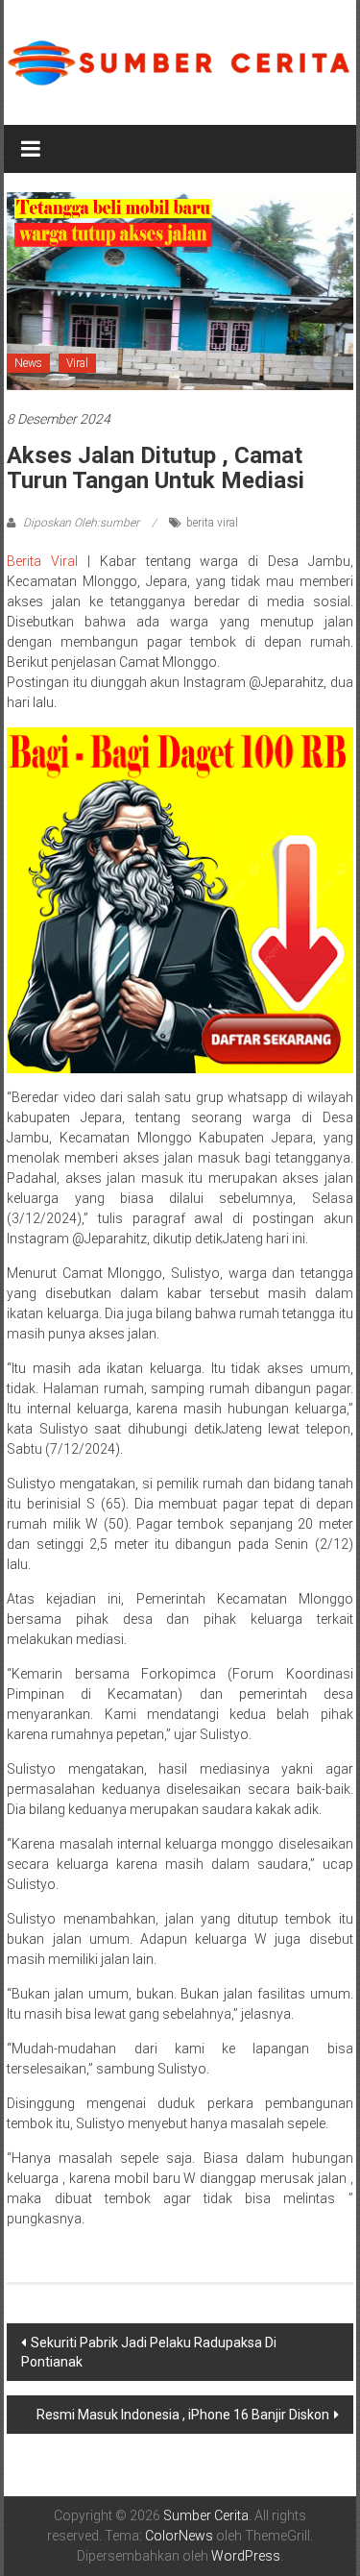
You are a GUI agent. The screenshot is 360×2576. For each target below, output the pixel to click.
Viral (77, 363)
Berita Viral (42, 561)
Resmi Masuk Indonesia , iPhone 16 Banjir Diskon (183, 2415)
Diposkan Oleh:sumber (81, 523)
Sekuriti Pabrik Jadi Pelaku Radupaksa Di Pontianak (149, 2352)
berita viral (212, 523)
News (28, 363)
